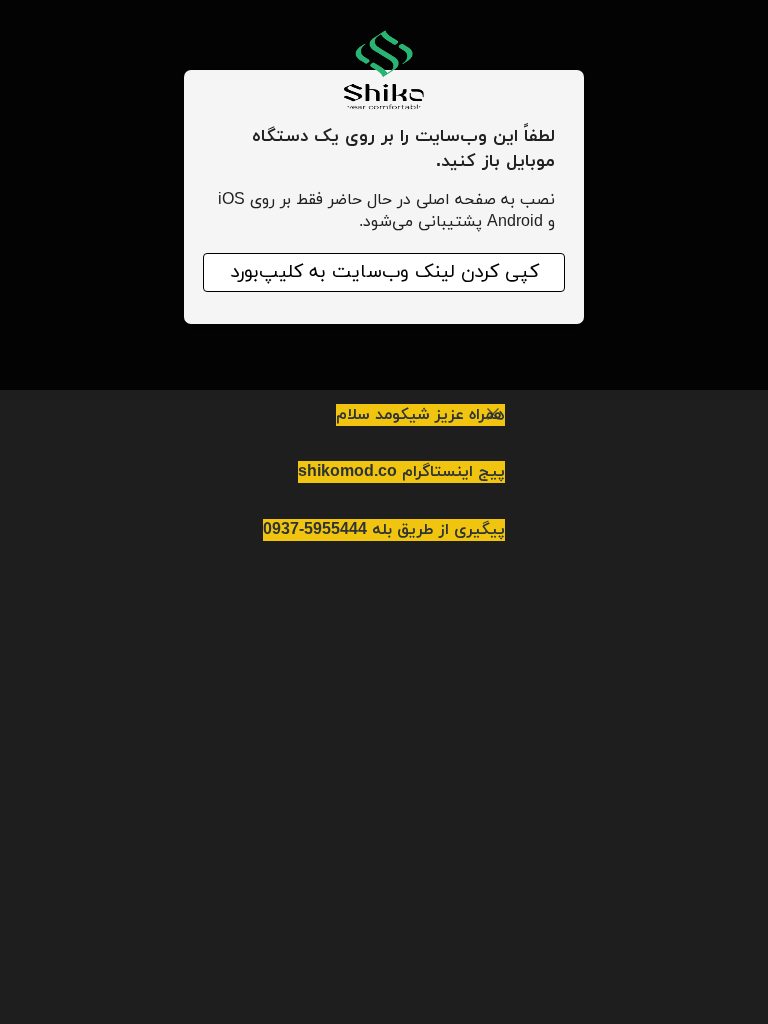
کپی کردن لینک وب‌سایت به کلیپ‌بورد (384, 272)
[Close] (493, 414)
